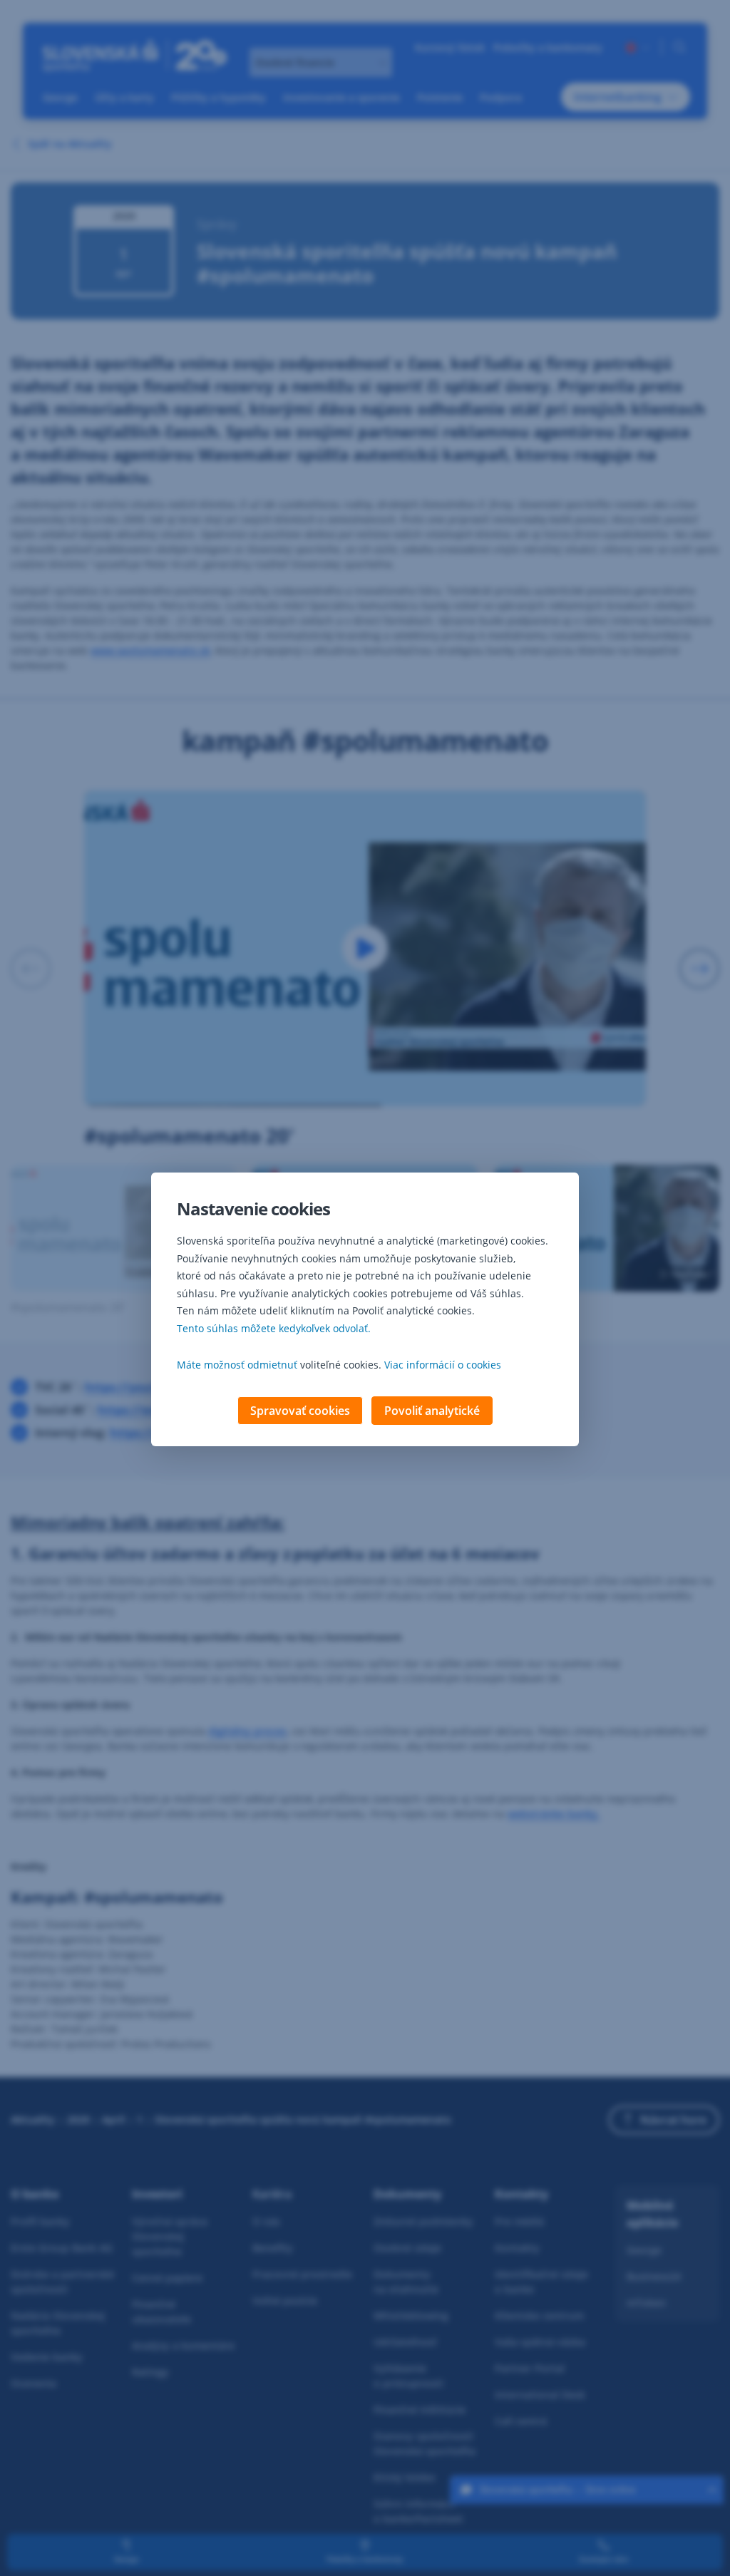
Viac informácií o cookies (443, 1365)
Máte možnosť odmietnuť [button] (237, 1365)
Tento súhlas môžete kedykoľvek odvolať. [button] (274, 1328)
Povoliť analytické (432, 1411)
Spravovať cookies (300, 1411)
